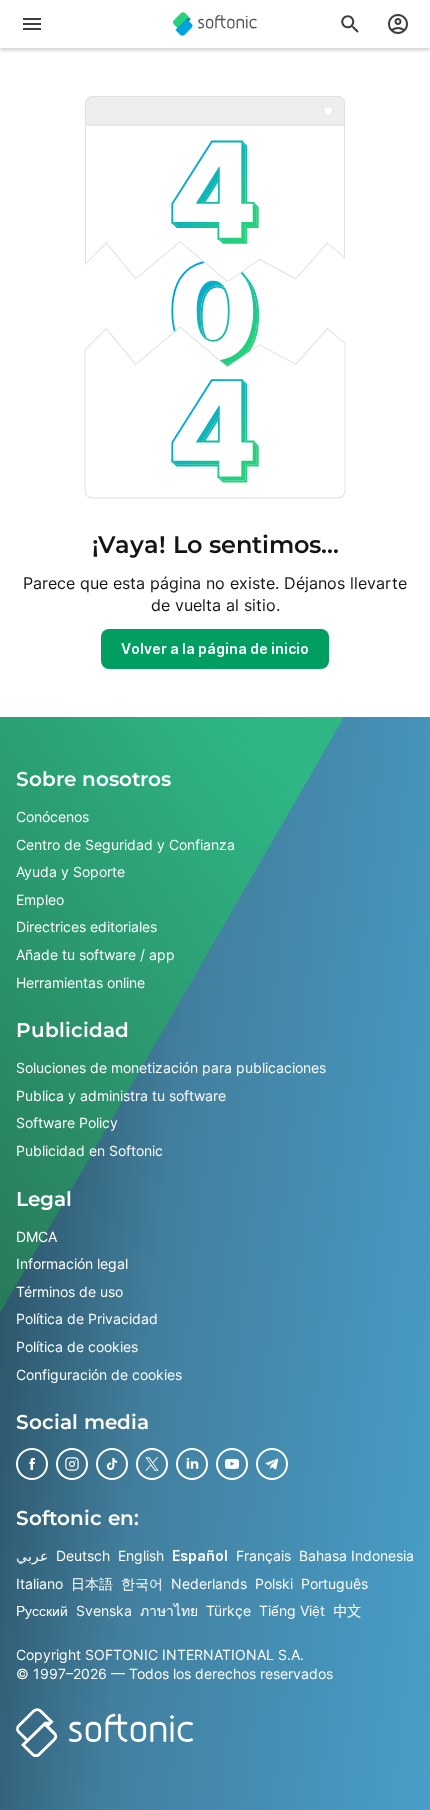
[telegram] (272, 1464)
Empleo (40, 898)
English (141, 1555)
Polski (274, 1582)
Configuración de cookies (99, 1373)
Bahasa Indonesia (356, 1555)
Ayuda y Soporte (70, 871)
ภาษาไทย (169, 1610)
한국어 (142, 1582)
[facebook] (32, 1464)
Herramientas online (80, 981)
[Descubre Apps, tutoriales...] (350, 24)
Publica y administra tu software (121, 1094)
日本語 (92, 1582)
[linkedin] (192, 1464)
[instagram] (72, 1464)
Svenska (104, 1610)
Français (263, 1555)
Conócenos (52, 816)
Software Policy (67, 1122)
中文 (347, 1610)
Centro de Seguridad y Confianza (125, 843)
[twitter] (152, 1464)
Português (334, 1582)
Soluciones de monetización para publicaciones (171, 1067)
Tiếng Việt (292, 1610)
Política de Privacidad (87, 1318)
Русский (42, 1610)
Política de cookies (77, 1345)
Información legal (72, 1263)
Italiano (39, 1582)
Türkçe (228, 1610)
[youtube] (232, 1464)
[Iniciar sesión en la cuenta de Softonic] (398, 24)
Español (200, 1555)
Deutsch (83, 1555)
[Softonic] (215, 24)
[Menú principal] (32, 24)
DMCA (36, 1235)
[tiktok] (112, 1464)
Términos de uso (69, 1290)
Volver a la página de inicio (215, 648)
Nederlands (209, 1582)
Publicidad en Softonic (89, 1150)
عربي (32, 1555)
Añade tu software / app (95, 954)
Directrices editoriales (86, 926)
